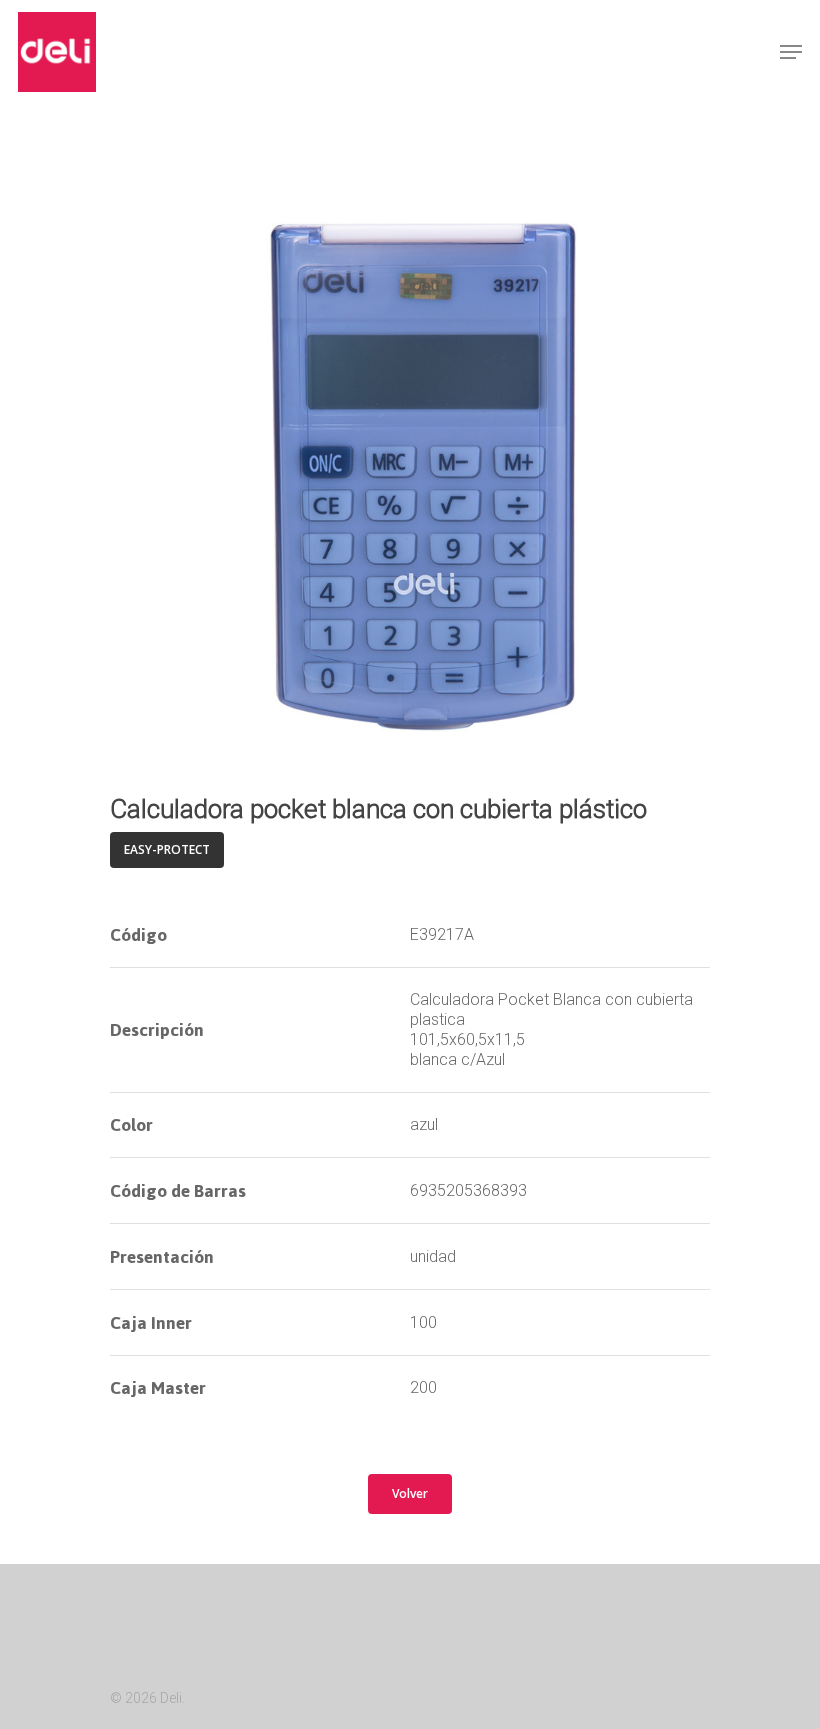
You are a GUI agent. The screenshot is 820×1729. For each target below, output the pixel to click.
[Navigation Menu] (791, 52)
